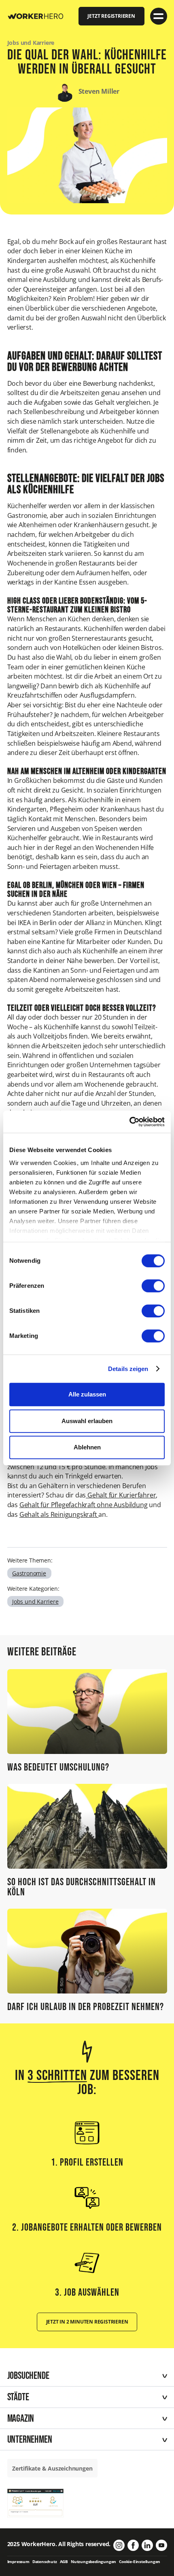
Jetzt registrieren (111, 16)
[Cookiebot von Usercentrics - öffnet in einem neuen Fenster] (129, 1122)
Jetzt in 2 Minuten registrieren (87, 2322)
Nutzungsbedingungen (93, 2562)
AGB (64, 2562)
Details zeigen (128, 1369)
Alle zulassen (87, 1394)
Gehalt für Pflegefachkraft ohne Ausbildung (84, 1505)
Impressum (18, 2562)
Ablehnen (87, 1447)
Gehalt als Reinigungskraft (59, 1514)
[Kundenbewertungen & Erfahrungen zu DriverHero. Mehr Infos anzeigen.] (36, 2502)
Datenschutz (45, 2562)
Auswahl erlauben (87, 1421)
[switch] (153, 1286)
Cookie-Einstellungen (140, 2562)
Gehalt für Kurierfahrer (121, 1495)
